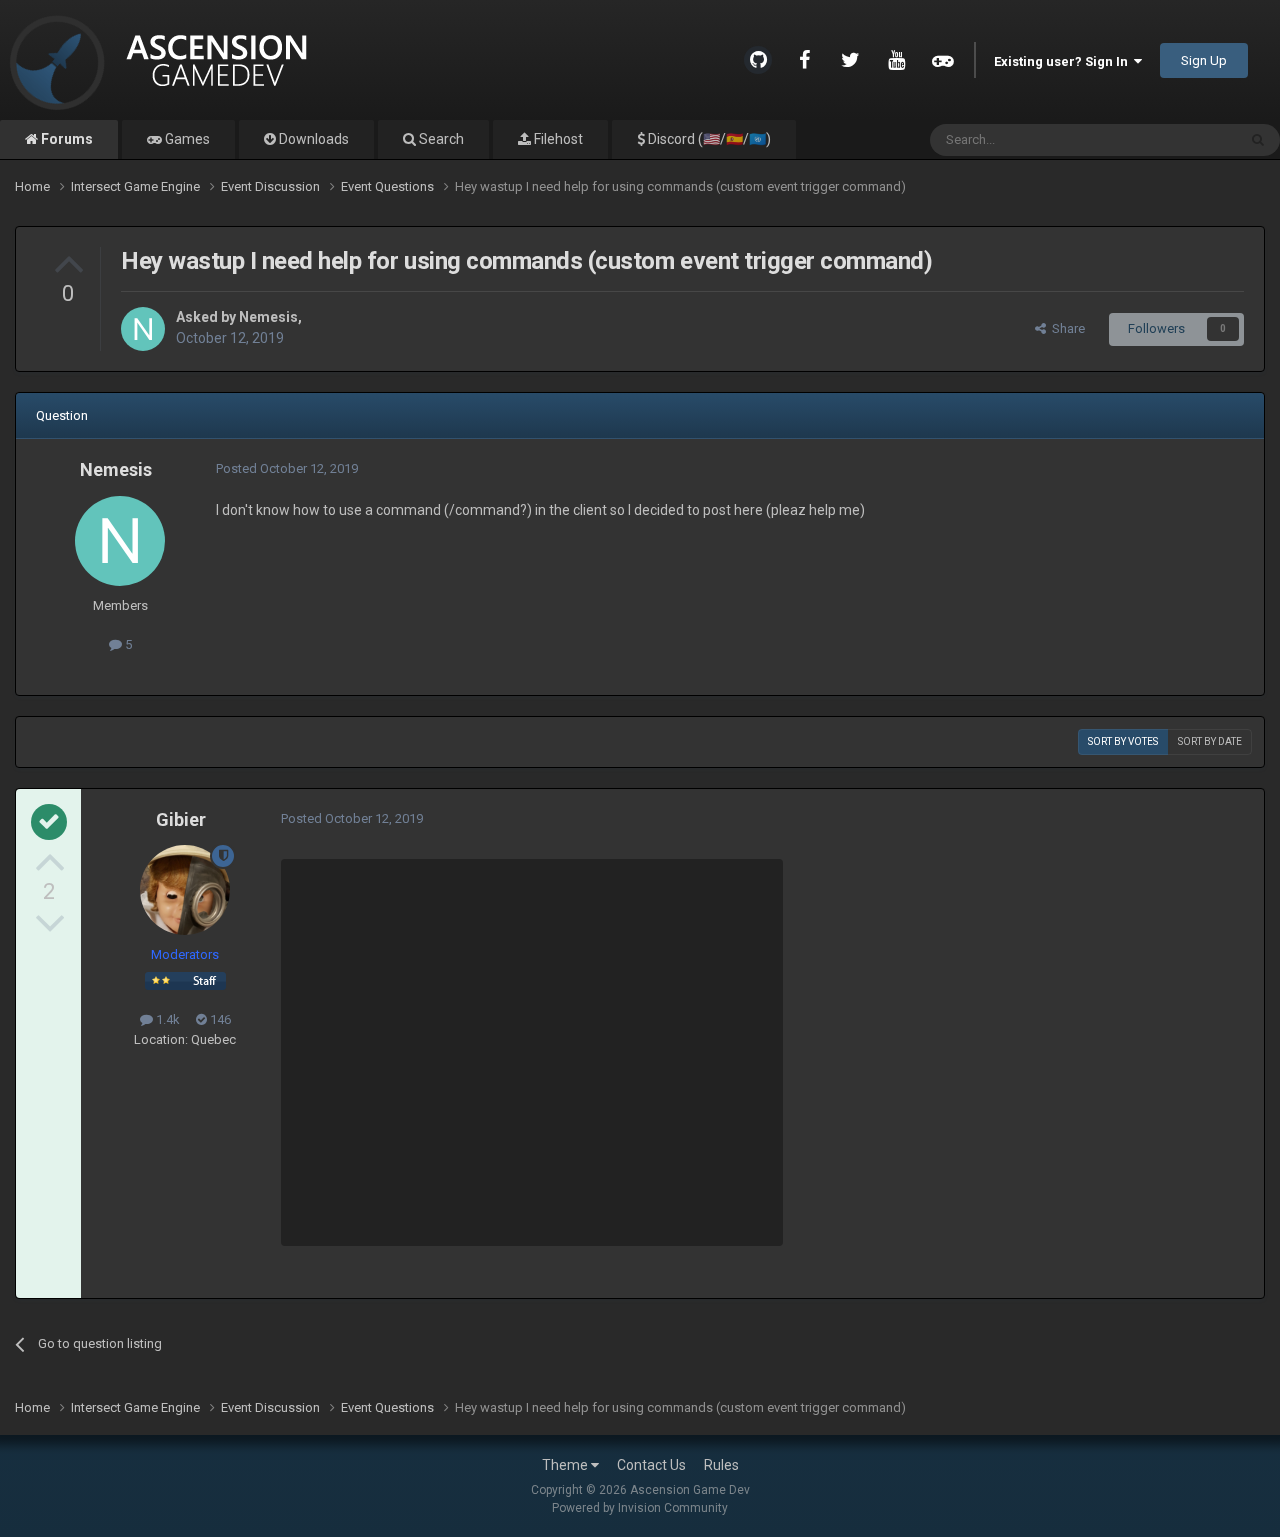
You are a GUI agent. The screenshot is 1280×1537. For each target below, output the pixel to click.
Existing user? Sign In (1064, 61)
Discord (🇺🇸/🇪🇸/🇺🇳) (708, 139)
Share (1065, 328)
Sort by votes (1123, 741)
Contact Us (651, 1465)
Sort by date (1210, 741)
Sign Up (1204, 60)
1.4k (166, 1019)
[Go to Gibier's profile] (185, 890)
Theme (566, 1465)
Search (440, 139)
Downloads (312, 139)
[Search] (1258, 140)
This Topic (1181, 140)
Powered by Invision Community (640, 1508)
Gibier (181, 819)
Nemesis (268, 317)
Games (186, 139)
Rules (721, 1465)
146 (219, 1019)
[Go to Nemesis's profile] (143, 329)
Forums (65, 139)
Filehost (557, 139)
